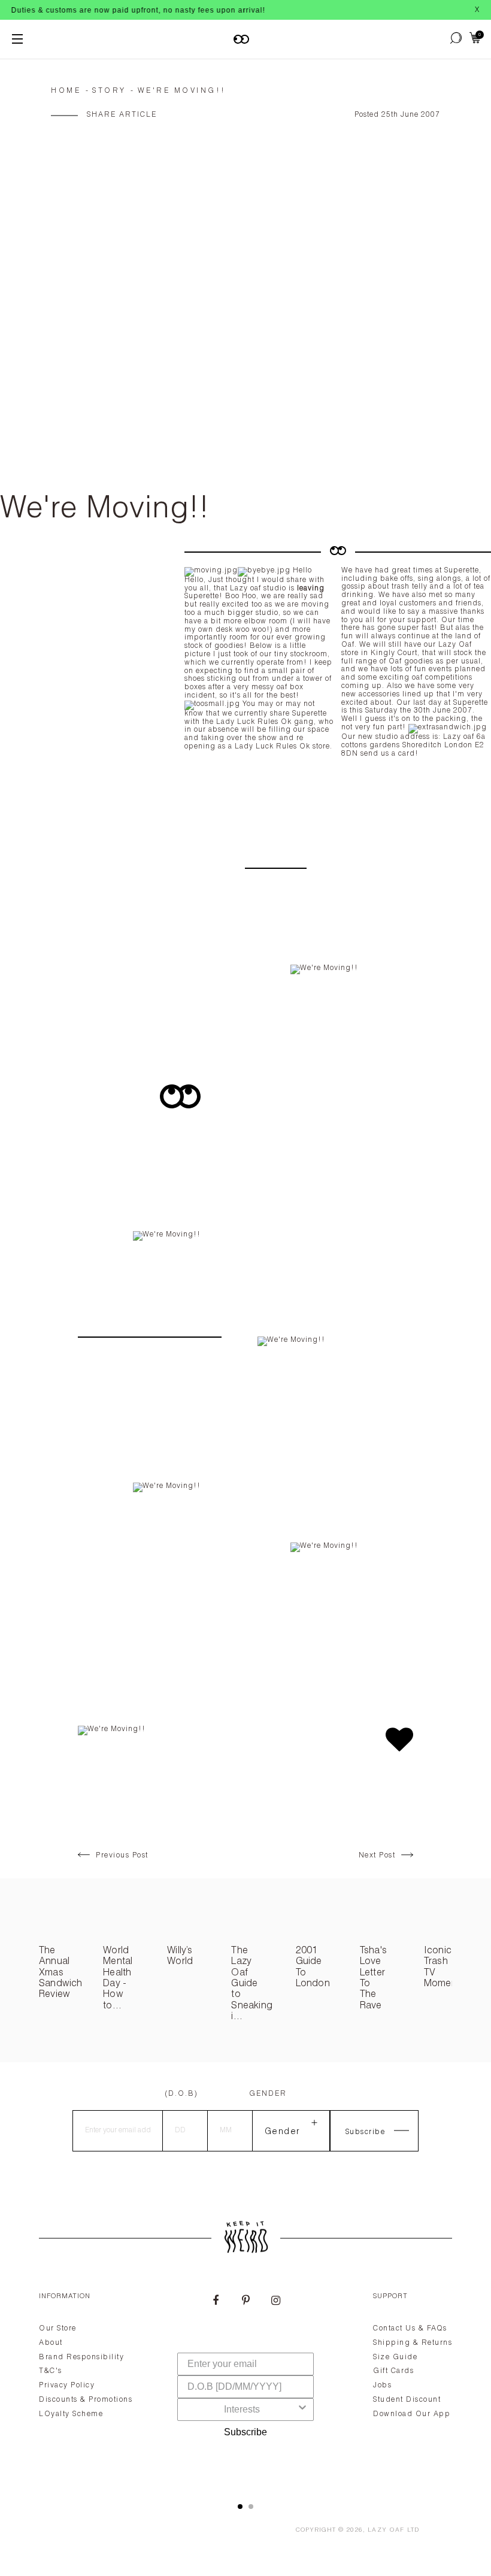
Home (66, 91)
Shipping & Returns (413, 2343)
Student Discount (407, 2400)
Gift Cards (393, 2371)
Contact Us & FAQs (410, 2329)
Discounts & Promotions (86, 2400)
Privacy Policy (67, 2386)
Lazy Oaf (386, 2530)
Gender (268, 2094)
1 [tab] (240, 2507)
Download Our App (412, 2414)
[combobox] (242, 2410)
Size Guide (395, 2357)
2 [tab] (251, 2507)
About (51, 2343)
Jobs (382, 2386)
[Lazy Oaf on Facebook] (216, 2302)
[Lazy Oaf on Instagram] (275, 2302)
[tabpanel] (245, 2383)
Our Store (58, 2329)
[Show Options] (302, 2410)
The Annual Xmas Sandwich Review (61, 1974)
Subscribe (245, 2432)
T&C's (51, 2371)
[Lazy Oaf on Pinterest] (245, 2302)
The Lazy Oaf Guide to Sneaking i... (252, 1984)
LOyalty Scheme (71, 2414)
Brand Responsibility (81, 2357)
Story (109, 91)
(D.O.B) (181, 2094)
